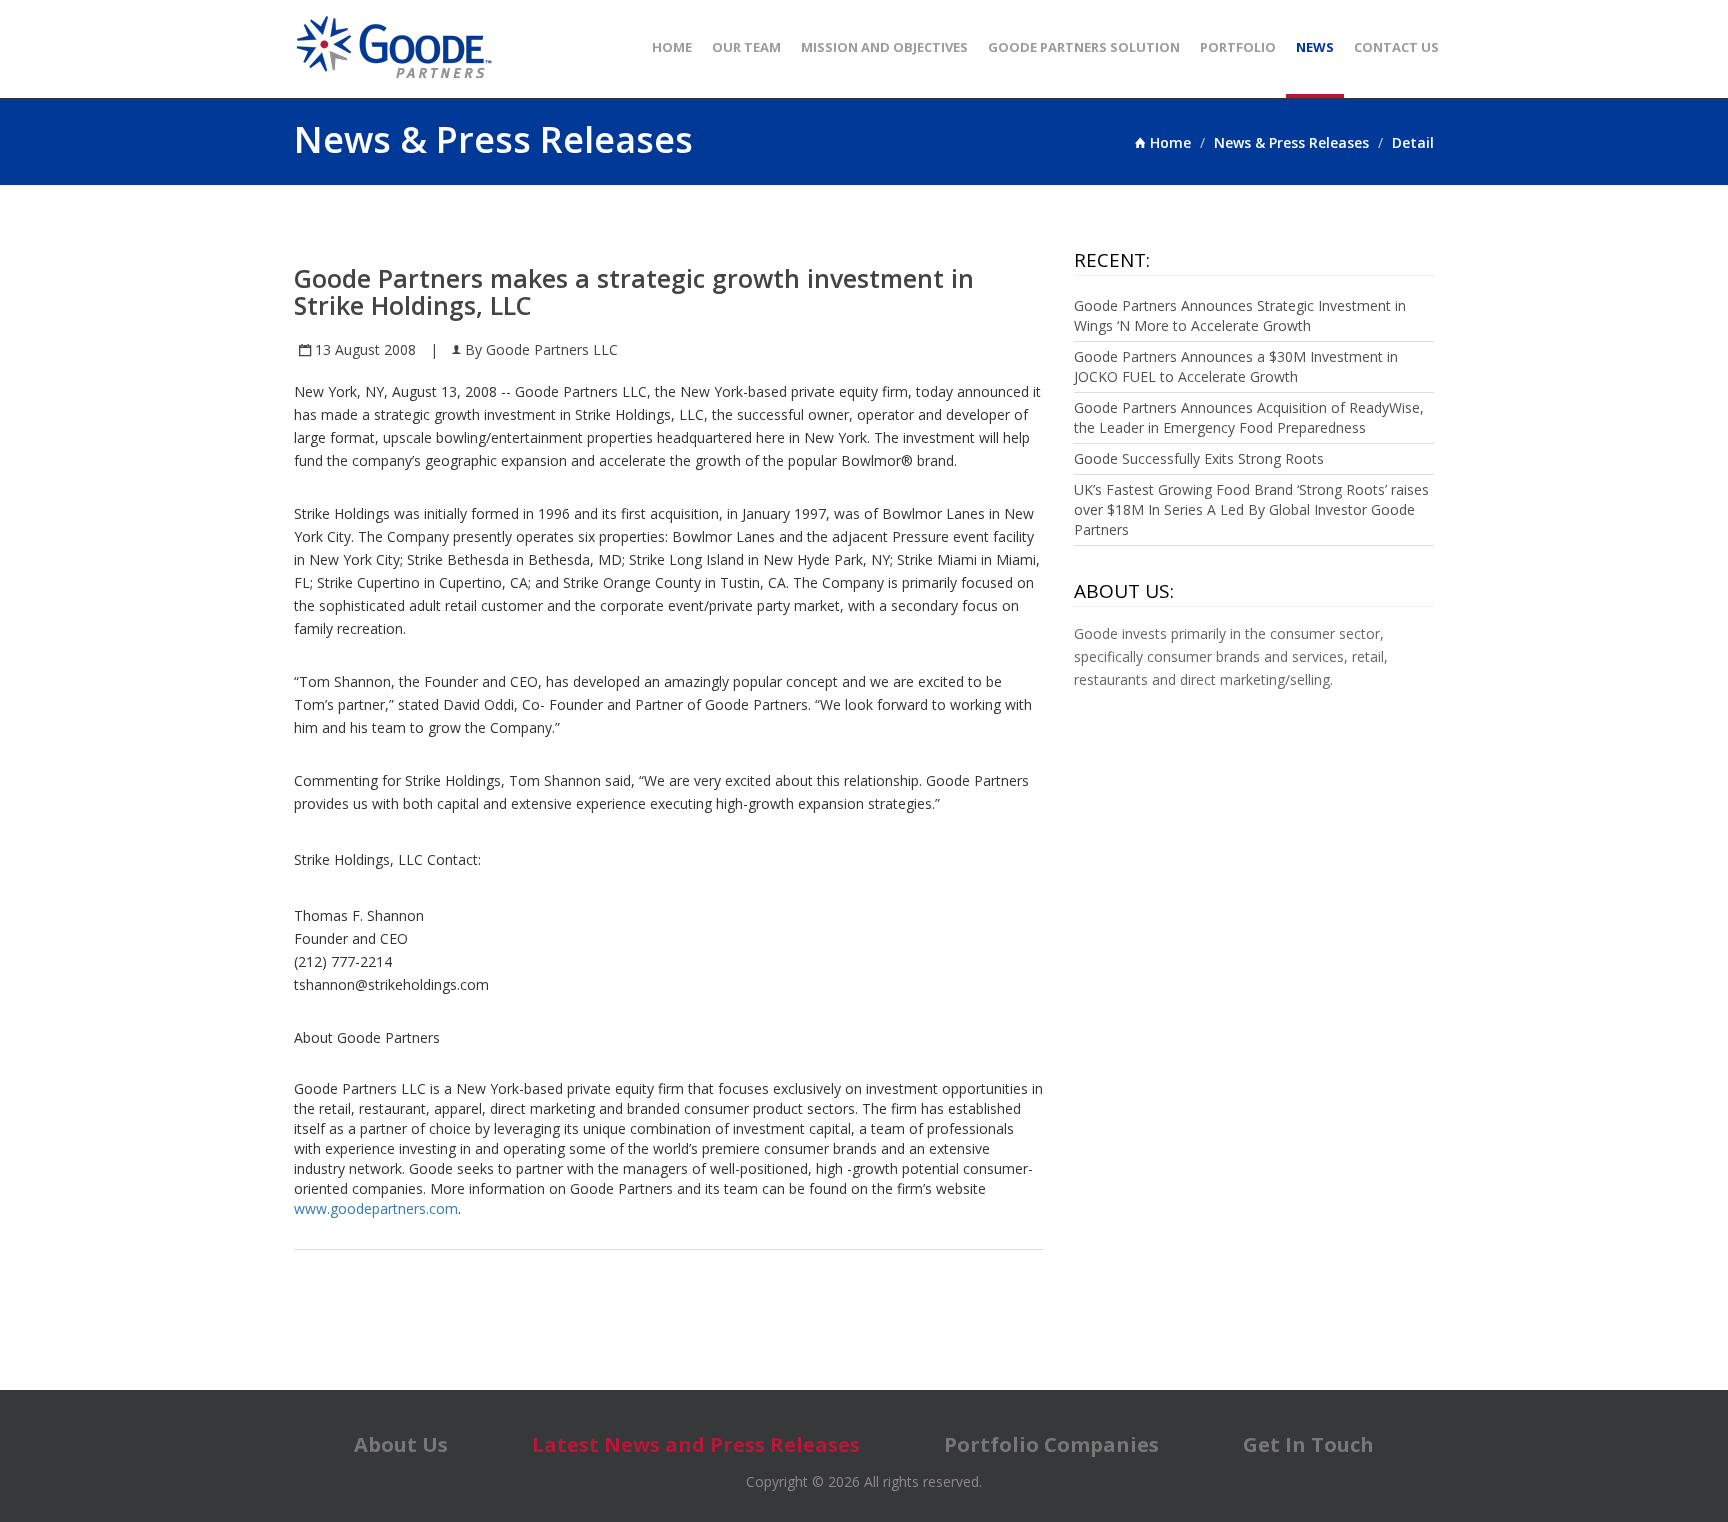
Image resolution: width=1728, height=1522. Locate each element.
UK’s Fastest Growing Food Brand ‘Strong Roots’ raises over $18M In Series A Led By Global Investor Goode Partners (1251, 509)
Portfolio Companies (1051, 1444)
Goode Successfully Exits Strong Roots (1199, 458)
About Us (401, 1444)
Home (672, 47)
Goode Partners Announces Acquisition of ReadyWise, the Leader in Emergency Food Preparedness (1249, 417)
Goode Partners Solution (1084, 47)
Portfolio (1238, 47)
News (1315, 47)
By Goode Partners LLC (539, 349)
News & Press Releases (1291, 142)
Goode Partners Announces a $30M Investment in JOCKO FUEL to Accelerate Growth (1236, 366)
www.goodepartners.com (376, 1208)
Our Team (746, 47)
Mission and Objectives (884, 47)
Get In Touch (1308, 1444)
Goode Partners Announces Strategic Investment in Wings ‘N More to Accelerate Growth (1240, 315)
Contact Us (1396, 47)
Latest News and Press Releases (696, 1444)
